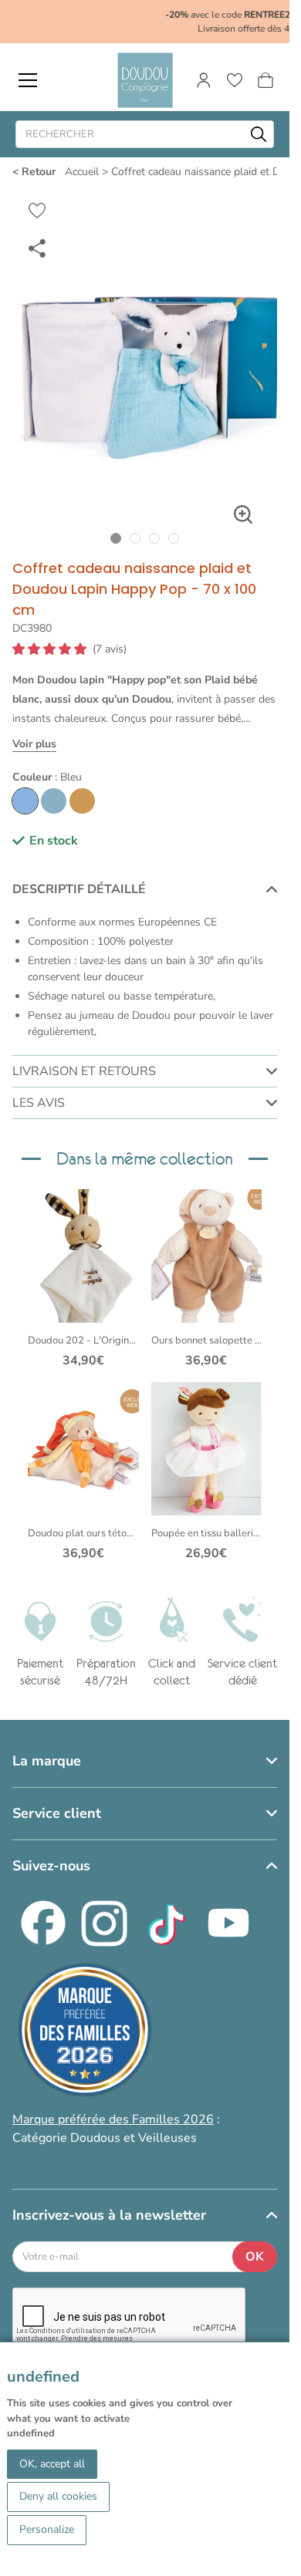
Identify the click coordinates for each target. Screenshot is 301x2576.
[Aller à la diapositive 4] (174, 524)
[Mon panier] (265, 80)
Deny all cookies (58, 2496)
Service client (57, 1806)
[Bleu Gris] (54, 787)
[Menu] (28, 80)
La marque (47, 1754)
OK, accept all (52, 2464)
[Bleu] (25, 787)
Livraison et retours (84, 1057)
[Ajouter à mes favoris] (37, 211)
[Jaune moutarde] (82, 787)
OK (255, 2250)
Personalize (47, 2529)
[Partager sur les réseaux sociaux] (37, 248)
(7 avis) (110, 635)
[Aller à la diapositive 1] (116, 524)
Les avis (39, 1089)
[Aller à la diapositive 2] (135, 524)
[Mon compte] (204, 80)
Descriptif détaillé (79, 875)
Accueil (82, 172)
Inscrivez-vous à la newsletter (109, 2208)
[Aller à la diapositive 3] (155, 524)
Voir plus (34, 730)
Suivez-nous (51, 1859)
